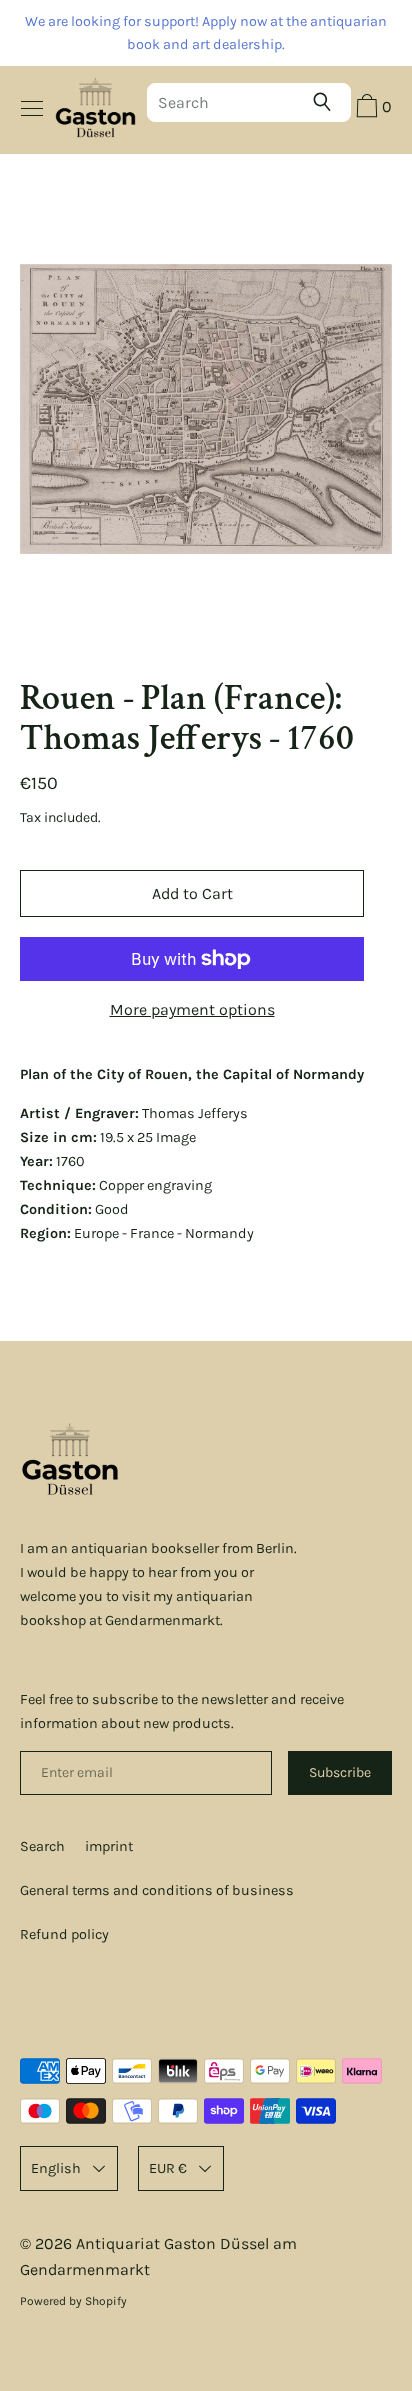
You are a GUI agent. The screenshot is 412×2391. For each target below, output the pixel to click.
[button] (371, 109)
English (56, 2168)
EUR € (168, 2168)
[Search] (327, 102)
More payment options (192, 1009)
